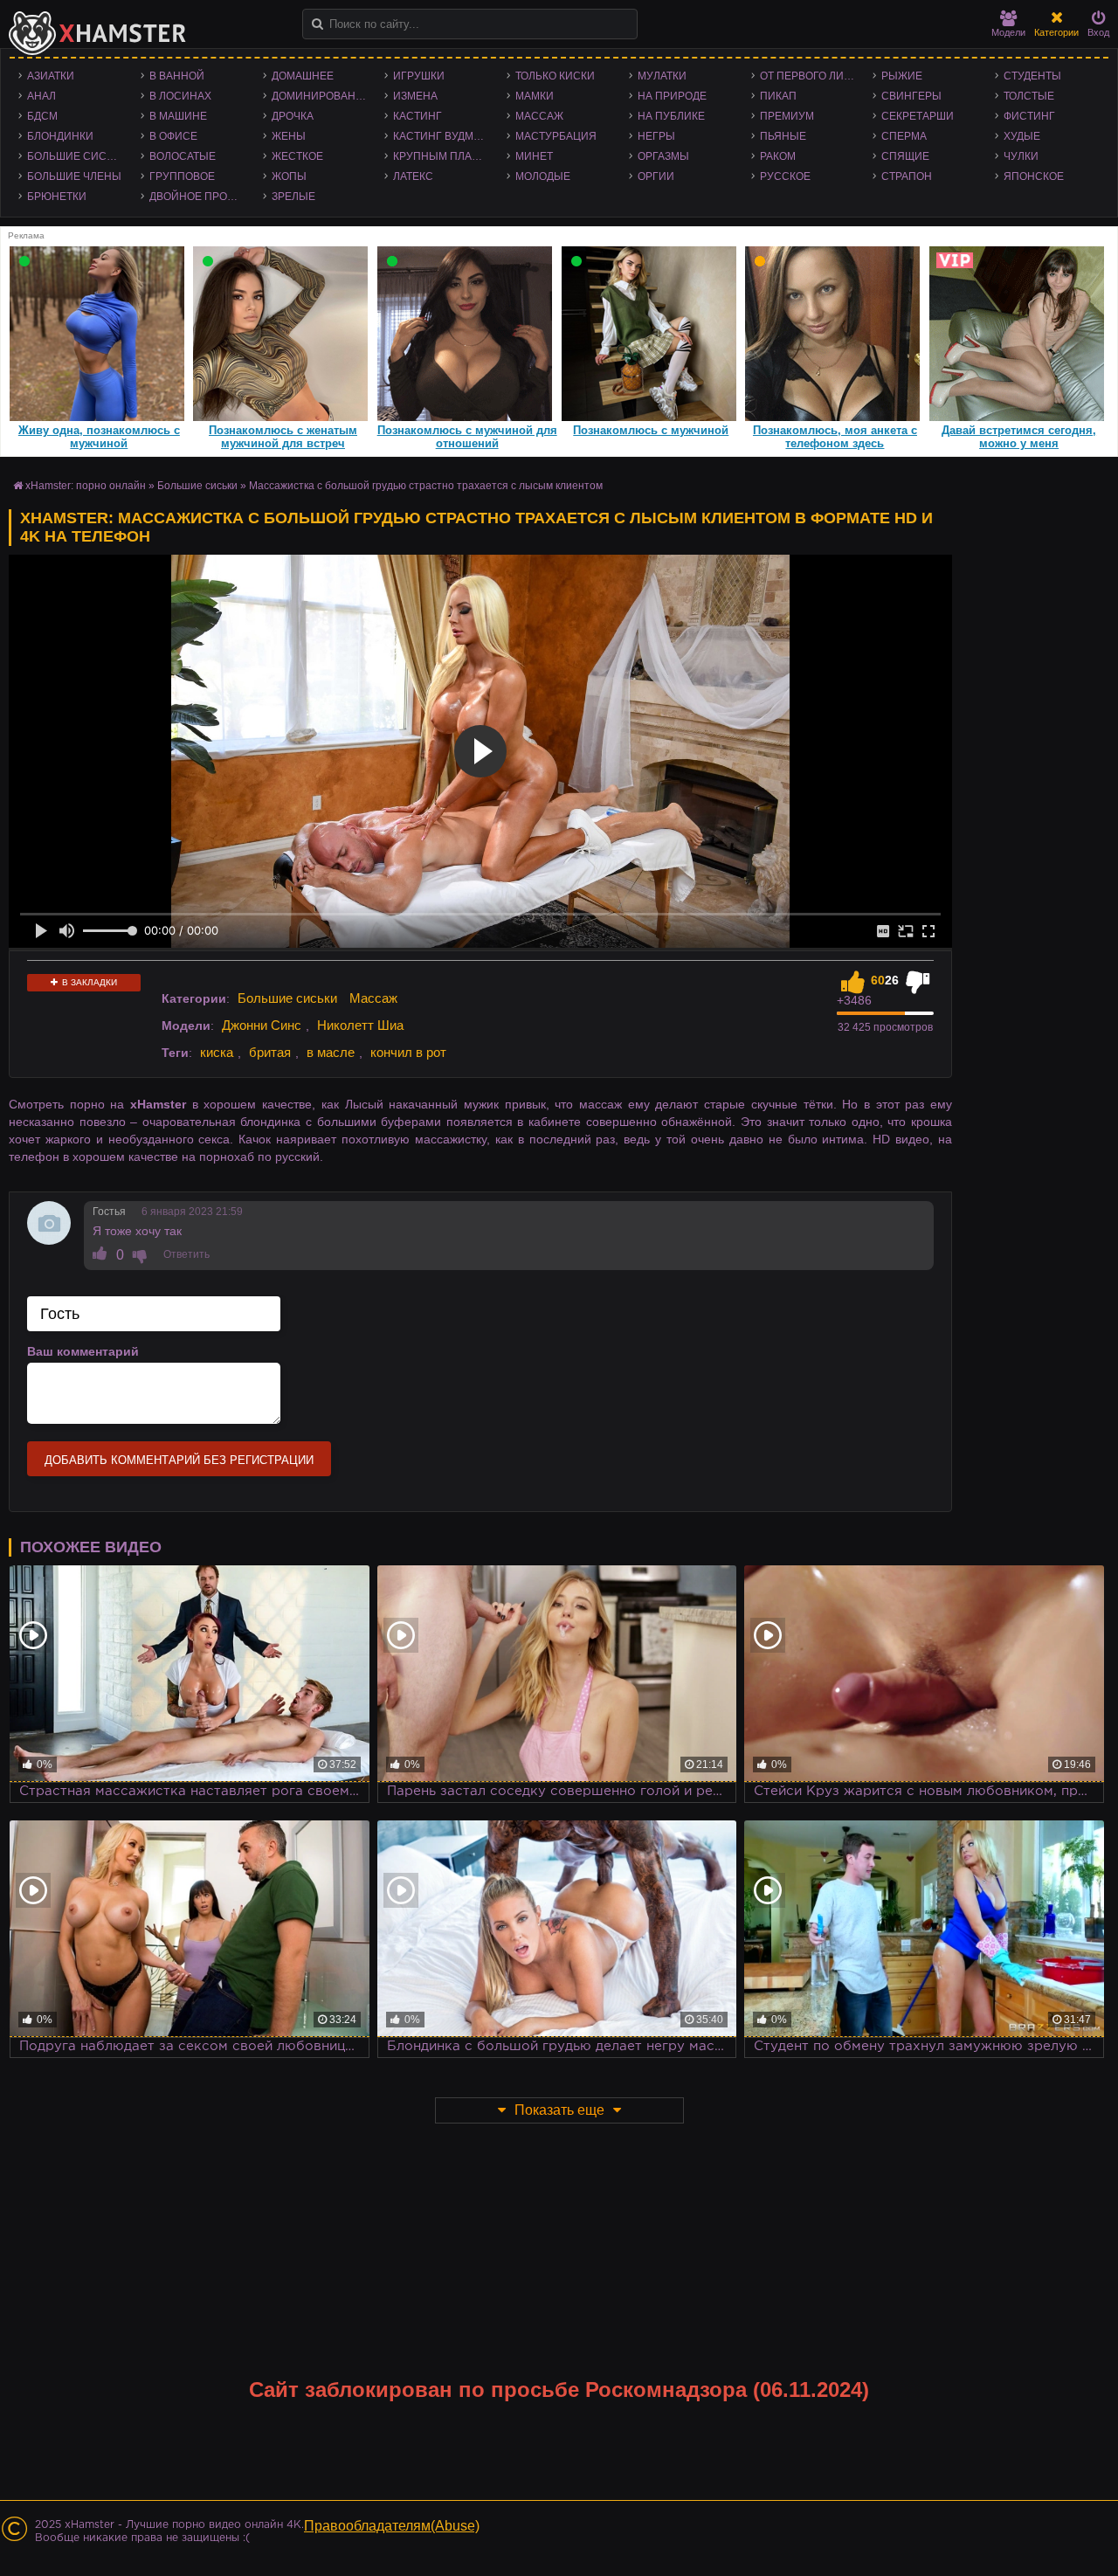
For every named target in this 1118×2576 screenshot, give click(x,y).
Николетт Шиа (360, 1025)
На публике (671, 116)
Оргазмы (663, 156)
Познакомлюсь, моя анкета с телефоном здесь (835, 437)
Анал (41, 96)
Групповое (182, 176)
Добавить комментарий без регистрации (179, 1460)
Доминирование (321, 96)
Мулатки (662, 76)
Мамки (535, 96)
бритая (270, 1052)
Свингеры (911, 96)
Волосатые (183, 156)
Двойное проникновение (202, 197)
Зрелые (293, 197)
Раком (778, 156)
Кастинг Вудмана (444, 136)
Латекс (413, 176)
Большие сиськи (77, 156)
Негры (656, 136)
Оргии (656, 176)
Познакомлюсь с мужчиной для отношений (467, 437)
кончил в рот (408, 1052)
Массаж (539, 116)
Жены (289, 136)
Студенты (1032, 76)
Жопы (289, 176)
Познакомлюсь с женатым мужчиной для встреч (283, 437)
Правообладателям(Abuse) (392, 2526)
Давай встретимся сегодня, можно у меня (1019, 437)
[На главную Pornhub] (98, 33)
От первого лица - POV (812, 76)
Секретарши (918, 116)
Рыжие (902, 76)
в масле (331, 1052)
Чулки (1021, 156)
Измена (415, 96)
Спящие (905, 156)
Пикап (778, 96)
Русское (785, 176)
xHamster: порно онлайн (86, 486)
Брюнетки (57, 197)
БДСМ (42, 116)
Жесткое (297, 156)
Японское (1034, 176)
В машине (178, 116)
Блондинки (60, 136)
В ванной (177, 76)
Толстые (1029, 96)
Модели (1008, 32)
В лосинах (180, 96)
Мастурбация (556, 136)
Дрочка (293, 116)
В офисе (173, 136)
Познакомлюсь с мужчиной (651, 430)
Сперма (904, 136)
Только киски (555, 76)
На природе (672, 96)
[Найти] (317, 24)
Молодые (543, 176)
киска (217, 1052)
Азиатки (51, 76)
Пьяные (783, 136)
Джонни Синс (262, 1025)
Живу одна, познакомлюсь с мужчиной (99, 437)
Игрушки (419, 76)
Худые (1022, 136)
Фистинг (1029, 116)
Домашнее (303, 76)
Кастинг (418, 116)
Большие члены (74, 176)
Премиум (787, 116)
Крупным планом (445, 156)
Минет (534, 156)
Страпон (907, 176)
